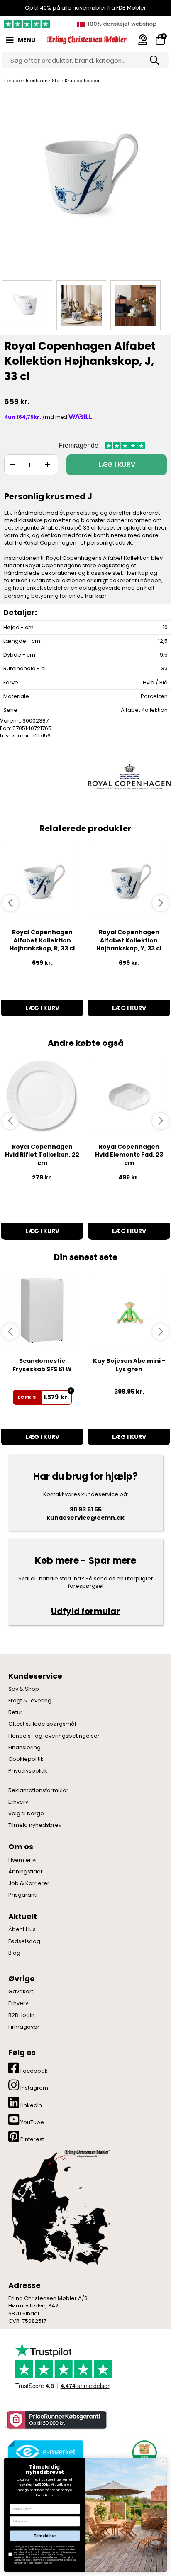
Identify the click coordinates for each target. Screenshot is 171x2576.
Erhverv (18, 1802)
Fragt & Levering (30, 1701)
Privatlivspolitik (28, 1771)
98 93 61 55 (86, 1509)
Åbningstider (26, 1872)
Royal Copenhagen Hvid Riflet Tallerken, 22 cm (42, 1155)
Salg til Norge (26, 1814)
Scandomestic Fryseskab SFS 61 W (42, 1365)
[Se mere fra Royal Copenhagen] (129, 776)
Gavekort (21, 1992)
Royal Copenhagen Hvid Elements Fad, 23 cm (129, 1155)
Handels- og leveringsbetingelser (54, 1736)
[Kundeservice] (143, 40)
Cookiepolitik (26, 1759)
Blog (14, 1953)
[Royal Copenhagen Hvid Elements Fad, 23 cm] (129, 1096)
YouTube (32, 2122)
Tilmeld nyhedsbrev (35, 1825)
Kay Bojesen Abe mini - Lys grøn (129, 1365)
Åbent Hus (22, 1929)
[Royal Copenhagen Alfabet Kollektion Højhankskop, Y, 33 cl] (129, 882)
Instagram (34, 2088)
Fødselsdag (24, 1941)
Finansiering (24, 1748)
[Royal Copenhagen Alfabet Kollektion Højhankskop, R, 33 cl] (42, 882)
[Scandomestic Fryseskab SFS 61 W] (42, 1310)
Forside (13, 81)
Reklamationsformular (38, 1790)
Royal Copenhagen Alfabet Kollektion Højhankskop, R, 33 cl (42, 940)
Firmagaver (24, 2027)
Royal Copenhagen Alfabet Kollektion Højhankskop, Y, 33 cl (129, 940)
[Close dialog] (163, 2462)
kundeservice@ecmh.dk (85, 1518)
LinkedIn (31, 2105)
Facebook (33, 2071)
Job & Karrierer (29, 1883)
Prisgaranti (23, 1895)
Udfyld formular (85, 1611)
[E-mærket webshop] (46, 2452)
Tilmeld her (45, 2536)
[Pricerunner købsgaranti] (56, 2420)
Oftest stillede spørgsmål (42, 1724)
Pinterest (32, 2139)
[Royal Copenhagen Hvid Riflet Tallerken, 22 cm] (42, 1096)
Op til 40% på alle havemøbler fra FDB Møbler (85, 8)
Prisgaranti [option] (120, 24)
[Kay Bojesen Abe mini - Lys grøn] (129, 1310)
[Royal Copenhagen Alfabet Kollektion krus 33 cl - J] (85, 182)
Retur (15, 1712)
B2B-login (21, 2015)
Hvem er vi (22, 1860)
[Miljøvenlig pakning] (143, 2452)
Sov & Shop (24, 1689)
